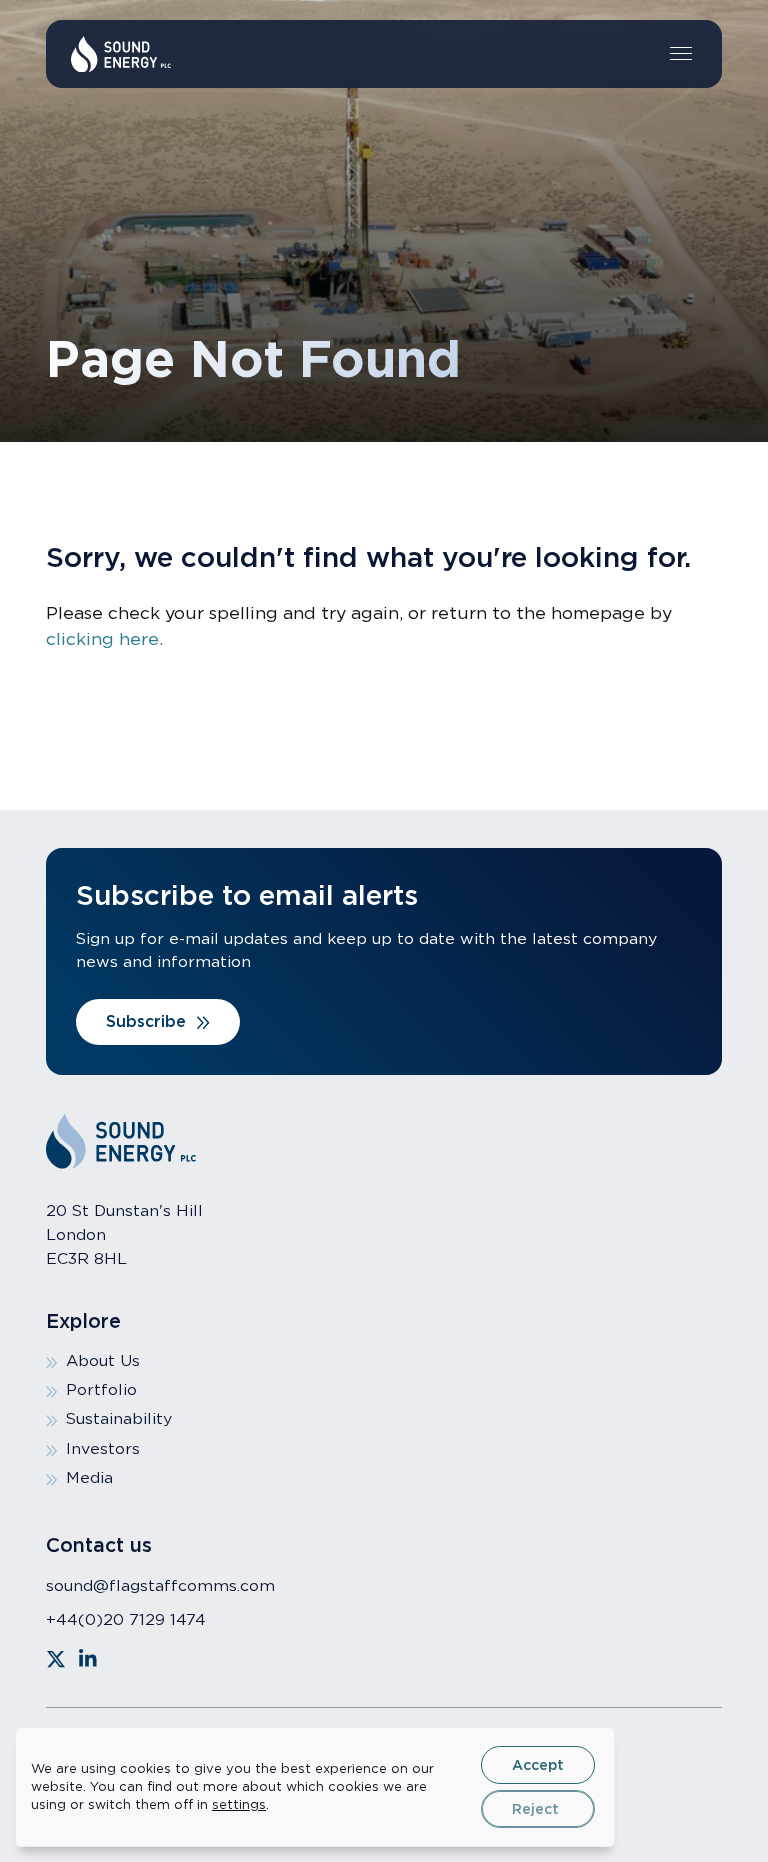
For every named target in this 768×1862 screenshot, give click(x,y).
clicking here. (104, 638)
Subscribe (146, 1021)
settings (239, 1804)
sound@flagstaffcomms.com (160, 1585)
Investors (103, 1448)
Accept (538, 1765)
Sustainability (119, 1418)
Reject (535, 1809)
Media (89, 1477)
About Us (103, 1360)
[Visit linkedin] (88, 1659)
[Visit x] (56, 1659)
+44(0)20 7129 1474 (126, 1619)
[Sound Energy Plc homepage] (121, 54)
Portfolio (101, 1389)
